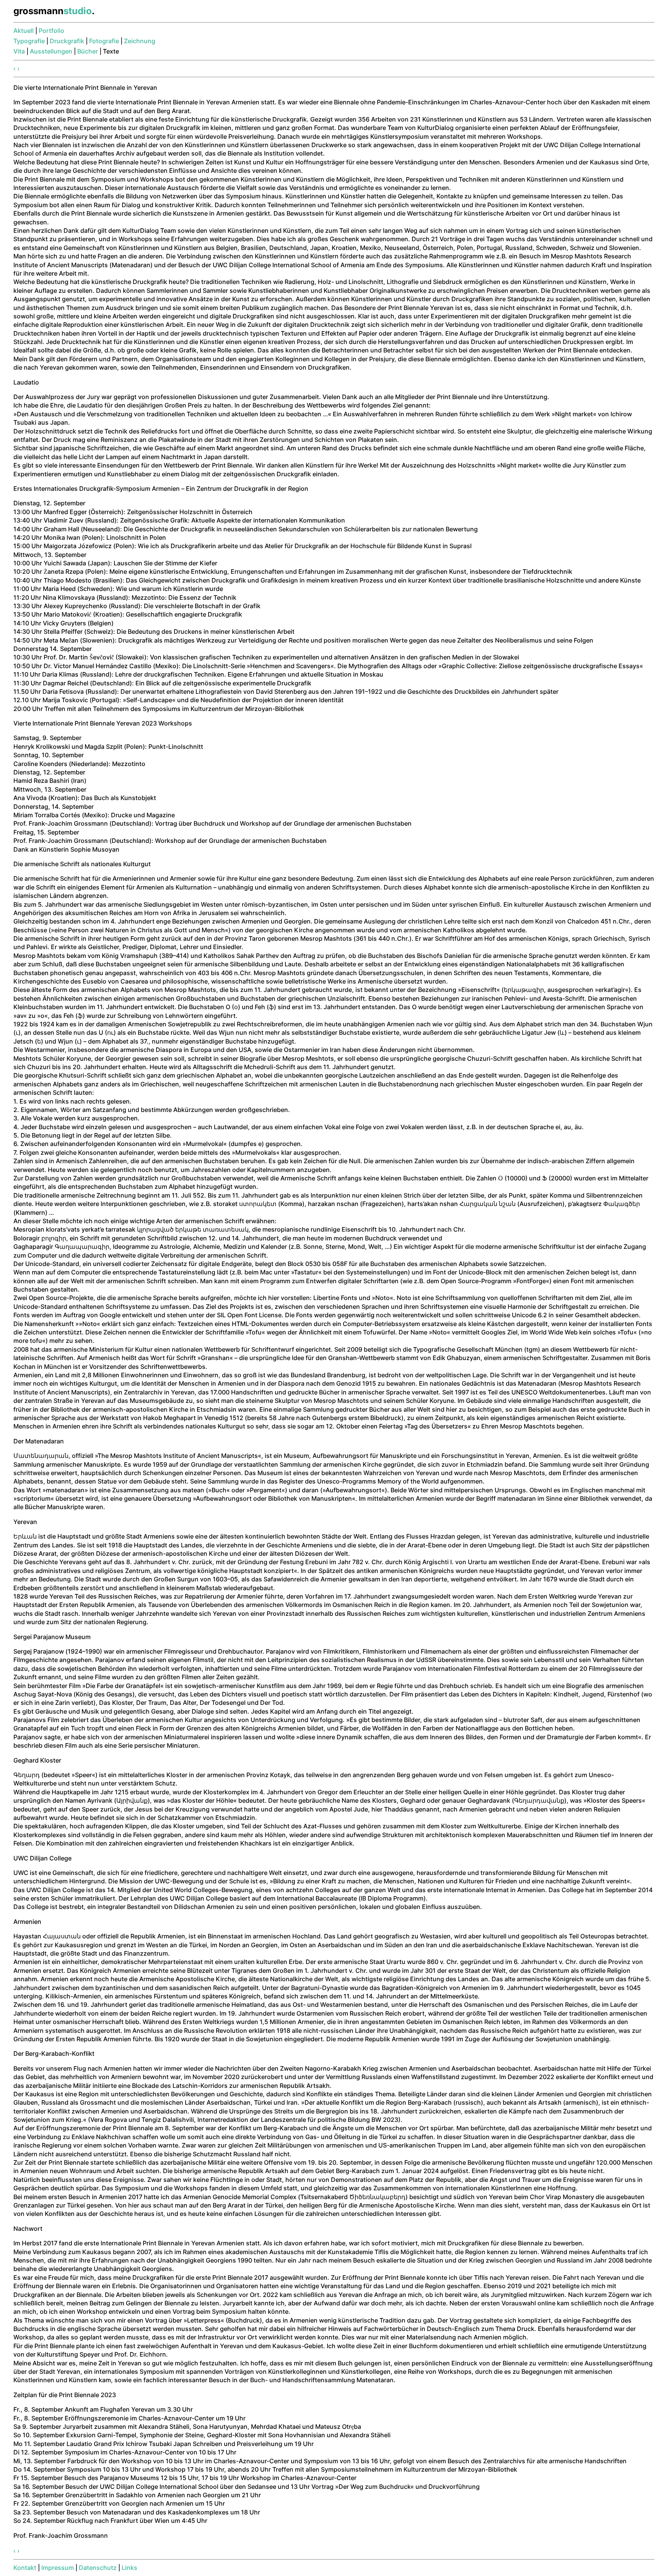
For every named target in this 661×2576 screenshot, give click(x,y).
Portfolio (51, 31)
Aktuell (24, 31)
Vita (19, 51)
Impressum (58, 2568)
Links (129, 2568)
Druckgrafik (67, 41)
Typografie (29, 41)
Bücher (88, 51)
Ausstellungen (51, 51)
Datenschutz (98, 2568)
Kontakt (25, 2568)
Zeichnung (140, 41)
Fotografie (104, 41)
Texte (111, 51)
